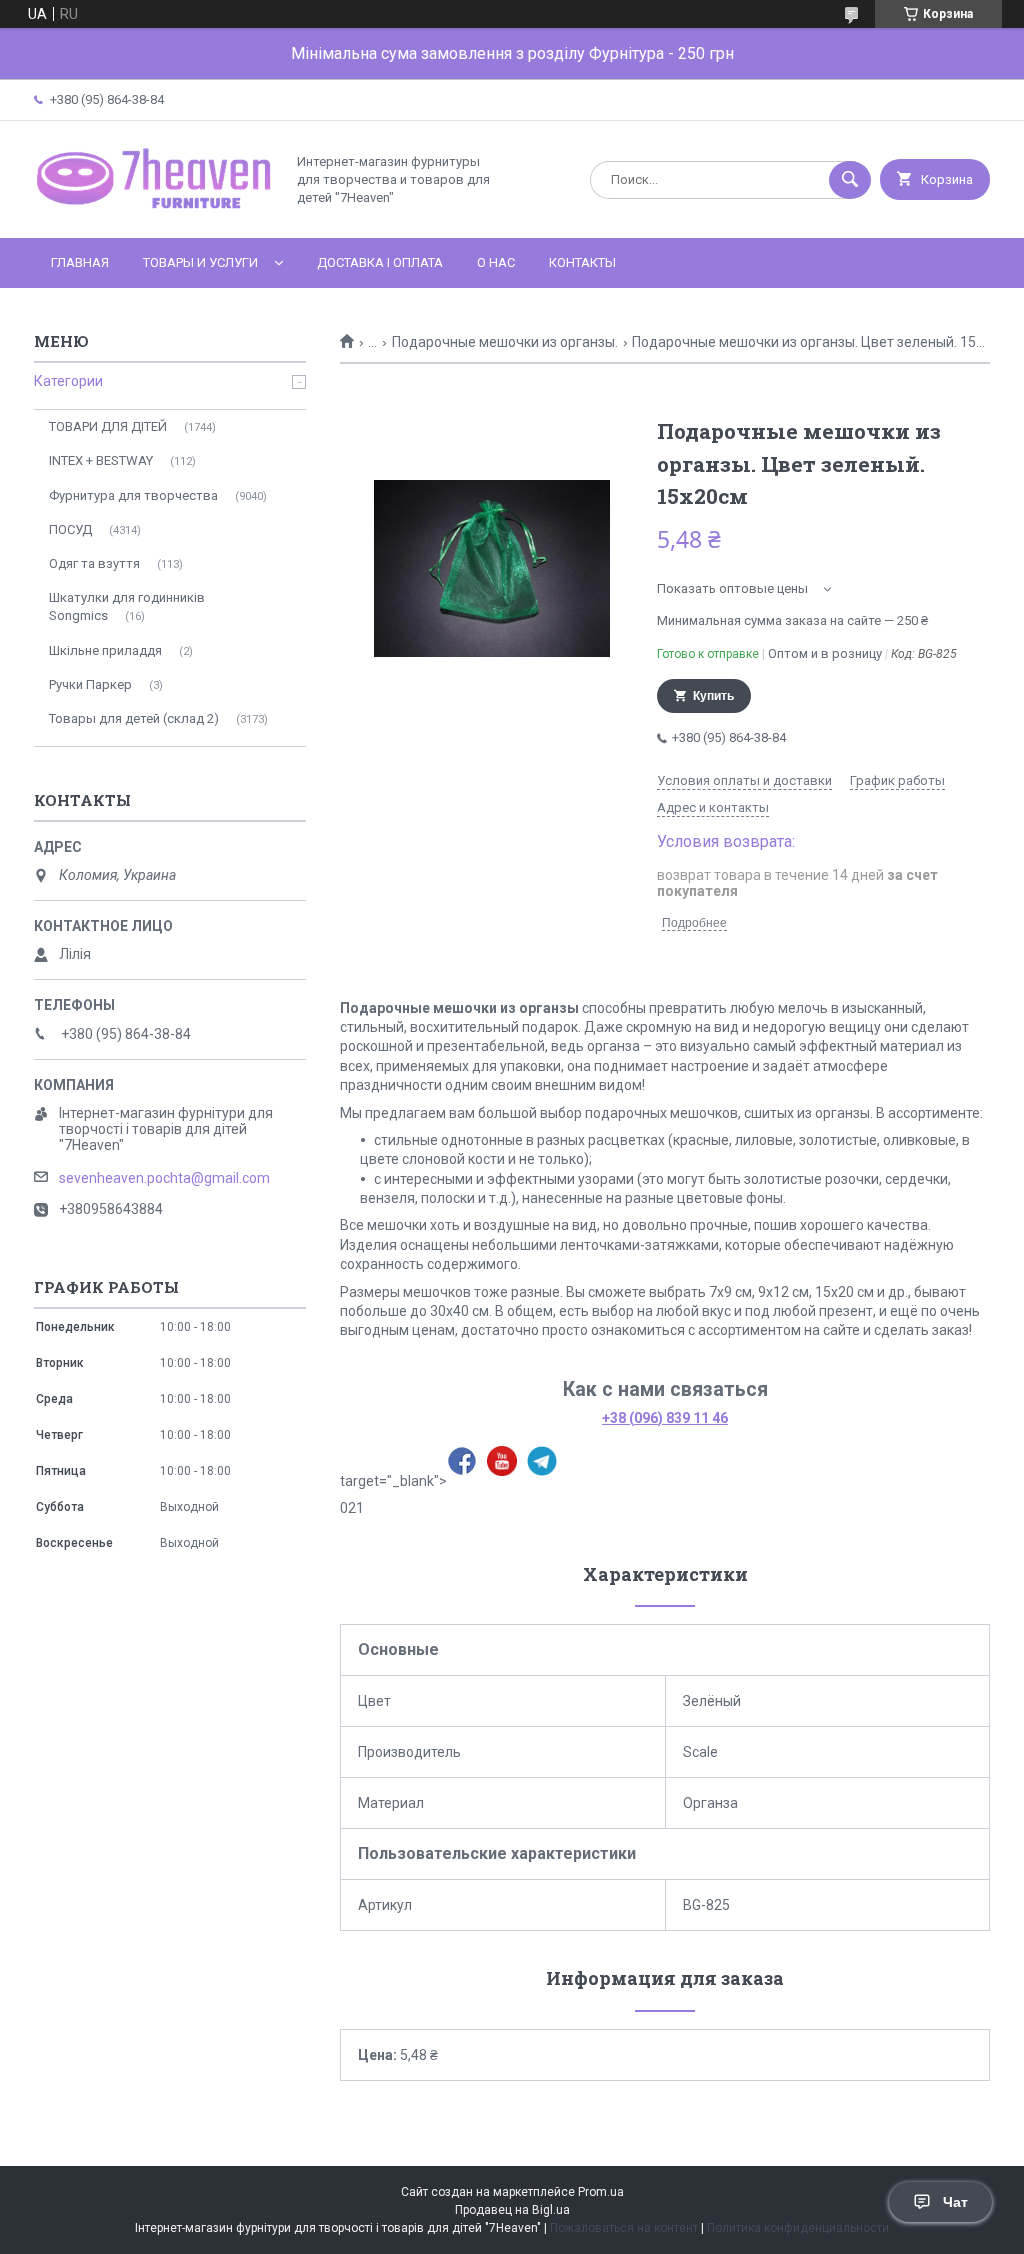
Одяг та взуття (94, 563)
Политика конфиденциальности (798, 2228)
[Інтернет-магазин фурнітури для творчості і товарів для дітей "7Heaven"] (154, 213)
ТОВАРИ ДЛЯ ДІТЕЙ (108, 426)
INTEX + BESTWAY (101, 460)
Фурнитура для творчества (133, 495)
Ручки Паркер (90, 684)
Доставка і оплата (380, 262)
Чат (955, 2202)
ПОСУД (70, 529)
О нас (496, 262)
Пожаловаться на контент (624, 2228)
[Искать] (850, 180)
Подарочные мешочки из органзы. (505, 342)
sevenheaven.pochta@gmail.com (164, 1178)
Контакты (582, 262)
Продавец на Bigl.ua (512, 2210)
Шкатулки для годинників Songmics (127, 606)
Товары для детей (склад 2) (134, 718)
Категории (68, 381)
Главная (80, 262)
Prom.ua (601, 2192)
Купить (713, 696)
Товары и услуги (200, 262)
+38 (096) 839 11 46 (665, 1418)
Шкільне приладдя (105, 650)
